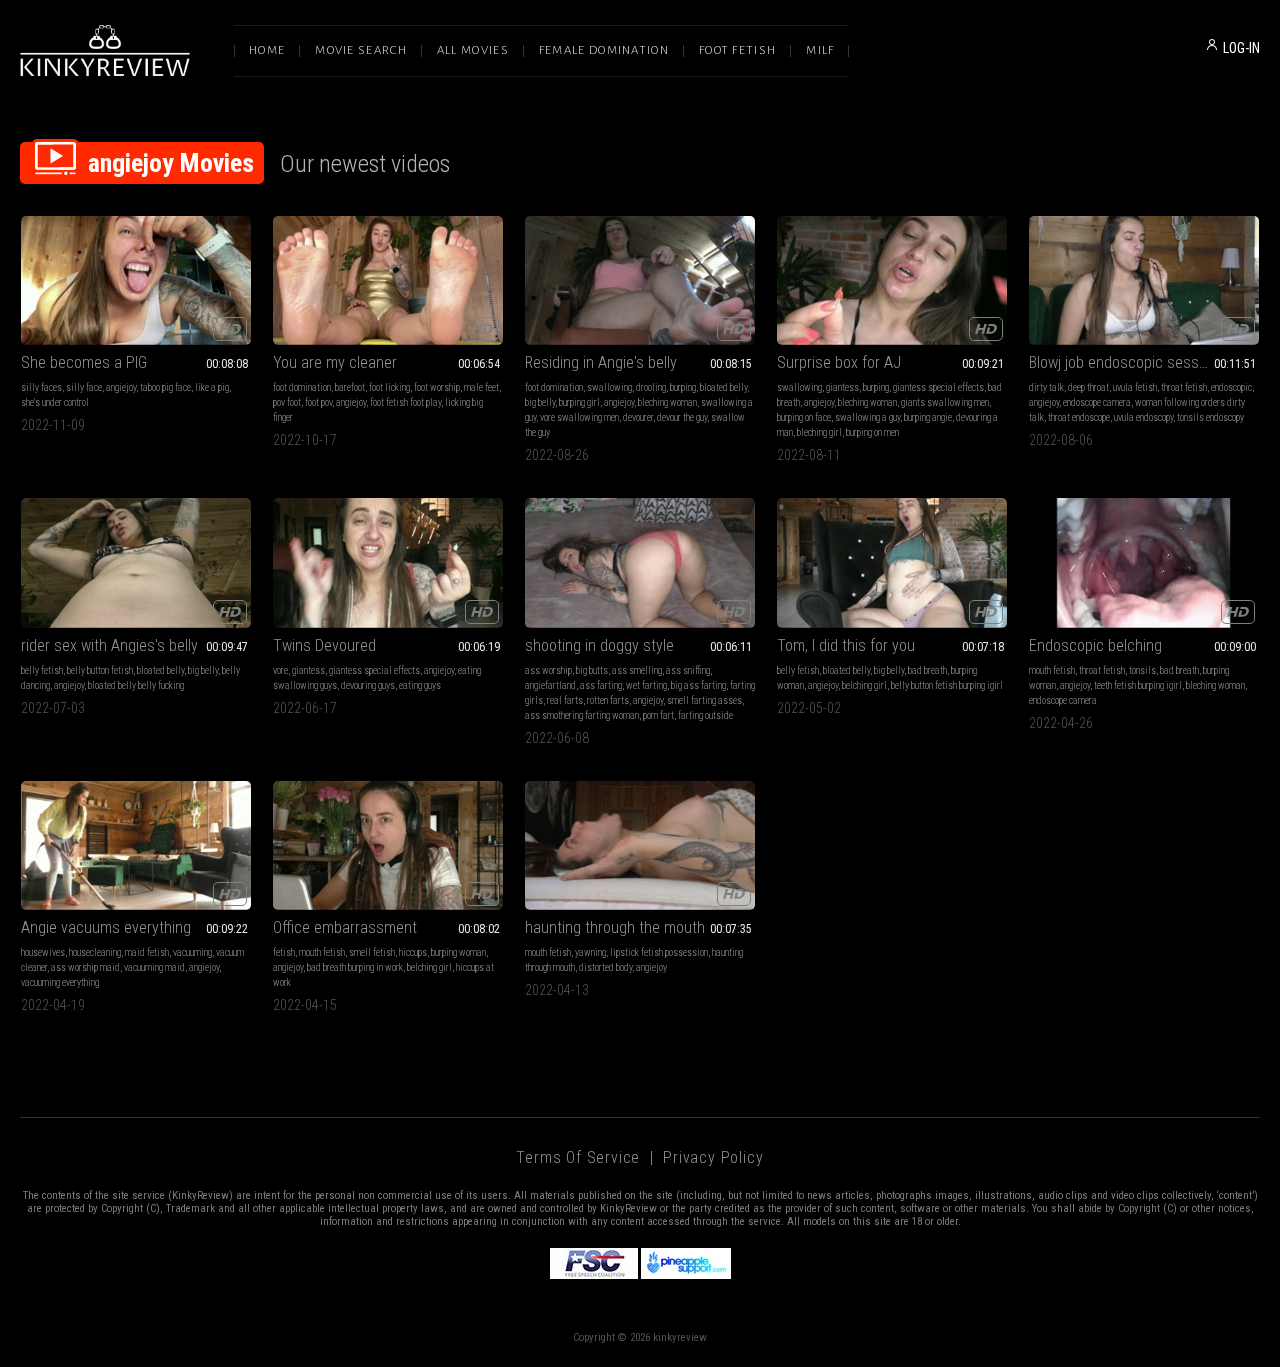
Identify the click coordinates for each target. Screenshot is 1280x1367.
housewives (43, 952)
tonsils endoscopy (1210, 417)
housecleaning (95, 952)
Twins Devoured (324, 645)
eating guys (420, 685)
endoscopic (1231, 387)
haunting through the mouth (615, 927)
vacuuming (192, 952)
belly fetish (42, 670)
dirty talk (1046, 387)
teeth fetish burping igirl (1138, 685)
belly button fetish (100, 670)
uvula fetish (1135, 387)
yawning (590, 952)
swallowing (609, 387)
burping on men (872, 432)
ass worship (548, 670)
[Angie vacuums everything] (136, 845)
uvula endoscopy (1143, 417)
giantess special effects (938, 387)
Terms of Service (578, 1157)
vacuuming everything (60, 982)
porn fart (658, 715)
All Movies (473, 50)
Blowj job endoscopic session (1123, 362)
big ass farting (698, 685)
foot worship (437, 387)
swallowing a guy (867, 417)
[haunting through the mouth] (640, 845)
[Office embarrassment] (388, 845)
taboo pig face (165, 387)
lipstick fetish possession (659, 952)
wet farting (646, 685)
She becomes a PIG (84, 362)
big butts (592, 670)
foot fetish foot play (405, 402)
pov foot (287, 402)
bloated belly (723, 387)
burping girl (579, 402)
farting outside (705, 715)
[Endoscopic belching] (1144, 562)
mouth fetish (1052, 670)
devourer (638, 417)
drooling (651, 387)
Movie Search (361, 50)
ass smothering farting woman (582, 715)
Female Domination (604, 50)
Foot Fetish (737, 50)
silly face (84, 387)
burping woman (458, 952)
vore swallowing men (579, 417)
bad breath (927, 670)
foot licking (389, 387)
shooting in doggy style (599, 645)
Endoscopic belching (1095, 645)
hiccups (413, 952)
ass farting (601, 685)
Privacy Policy (713, 1157)
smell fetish (372, 952)
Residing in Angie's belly (601, 362)
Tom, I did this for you (846, 645)
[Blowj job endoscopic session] (1144, 280)
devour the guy (682, 417)
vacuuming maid (154, 967)
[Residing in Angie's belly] (640, 280)
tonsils (1142, 670)
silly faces (41, 387)
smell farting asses (704, 700)
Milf (820, 50)
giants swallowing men (945, 402)
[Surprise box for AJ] (892, 280)
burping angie (928, 417)
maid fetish (147, 952)
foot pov (318, 402)
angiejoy (121, 387)
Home (267, 50)
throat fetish (1184, 387)
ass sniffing (688, 670)
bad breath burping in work (355, 967)
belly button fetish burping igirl (947, 685)
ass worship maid (85, 967)
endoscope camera (1097, 402)
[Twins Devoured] (388, 562)
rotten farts (608, 700)
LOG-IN (1241, 48)
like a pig (212, 387)
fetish (284, 952)
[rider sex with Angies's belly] (136, 562)
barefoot (350, 387)
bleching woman (667, 402)
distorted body (605, 967)
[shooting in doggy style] (640, 562)
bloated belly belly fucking (136, 685)
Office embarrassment (345, 927)
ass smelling (637, 670)
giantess (842, 387)
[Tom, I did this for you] (892, 562)
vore (280, 670)
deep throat (1088, 387)
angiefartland (550, 685)
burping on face (804, 417)
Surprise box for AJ (839, 362)
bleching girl (819, 432)
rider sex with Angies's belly (109, 645)
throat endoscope (1079, 417)
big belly (540, 402)
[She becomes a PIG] (136, 280)
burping (683, 387)
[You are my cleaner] (388, 280)
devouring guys (368, 685)
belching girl (864, 685)
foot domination (302, 387)
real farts (565, 700)
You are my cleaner (335, 362)
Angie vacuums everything (106, 927)
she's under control (55, 402)
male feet (481, 387)
